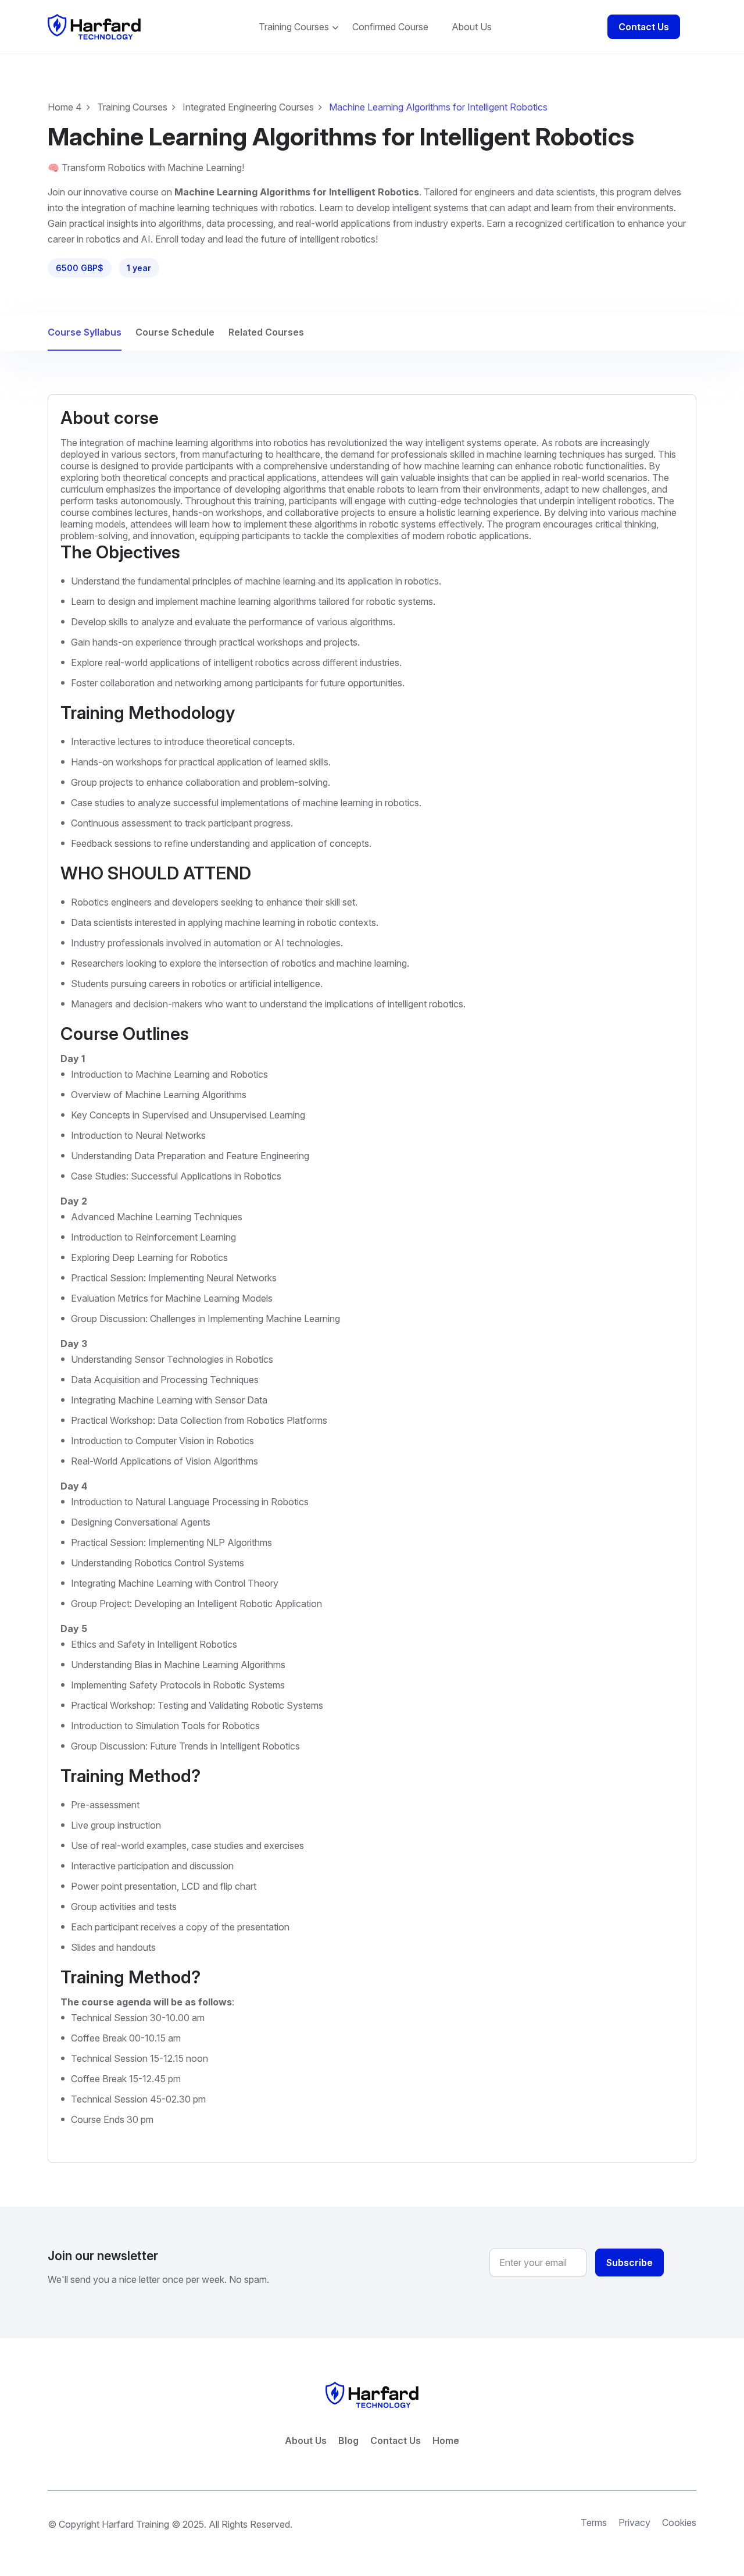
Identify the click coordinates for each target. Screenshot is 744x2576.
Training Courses (294, 27)
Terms (594, 2522)
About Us (472, 27)
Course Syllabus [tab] (85, 332)
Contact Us (644, 27)
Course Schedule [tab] (175, 332)
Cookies (679, 2522)
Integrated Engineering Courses (248, 107)
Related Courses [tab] (266, 332)
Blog (348, 2440)
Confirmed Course (390, 27)
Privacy (634, 2522)
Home (446, 2440)
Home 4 (65, 107)
